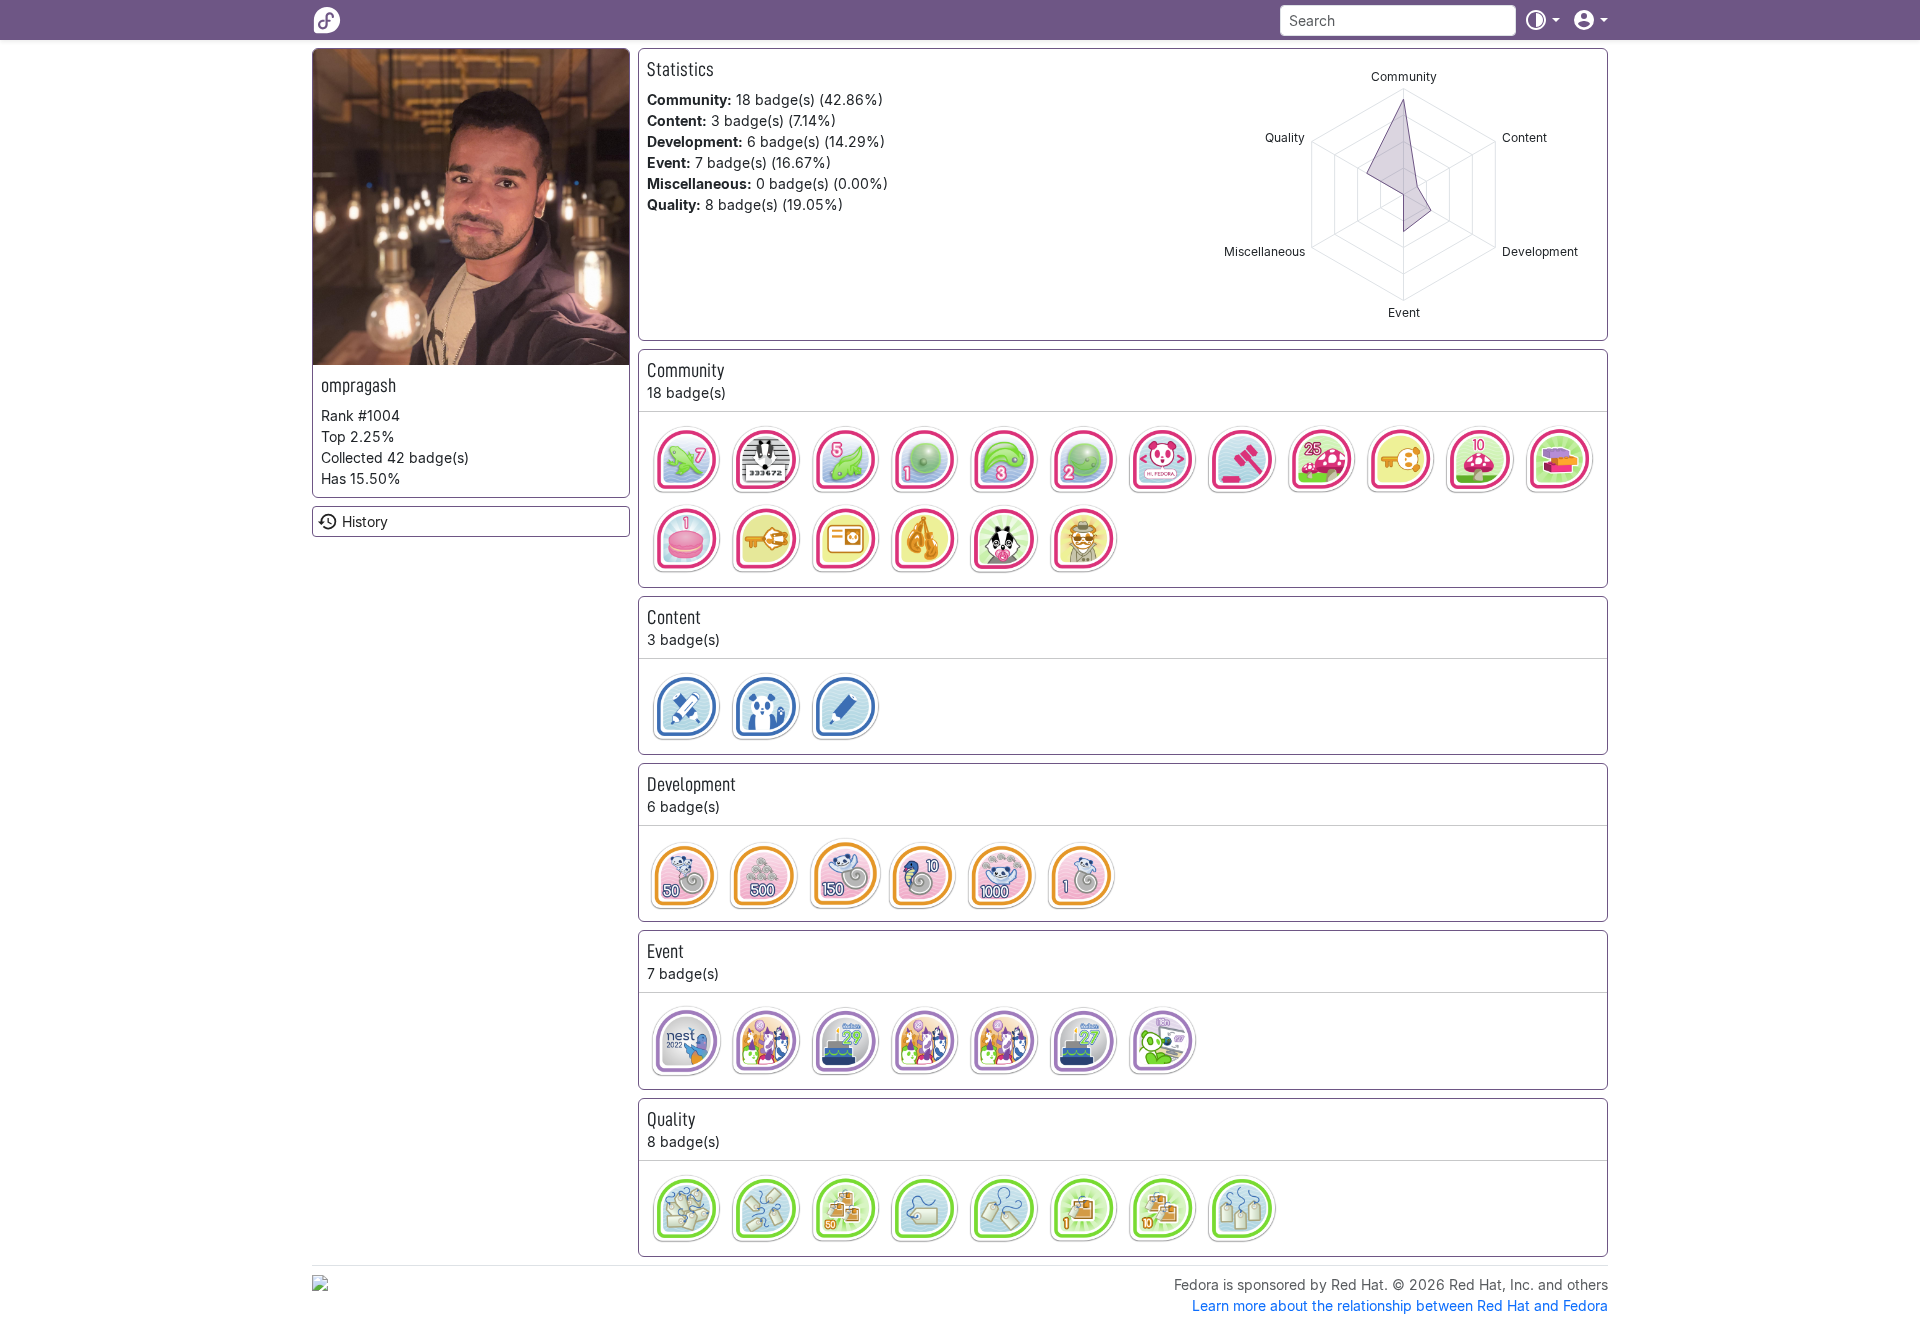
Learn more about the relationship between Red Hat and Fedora (1400, 1305)
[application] (1403, 194)
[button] (1542, 20)
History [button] (365, 521)
